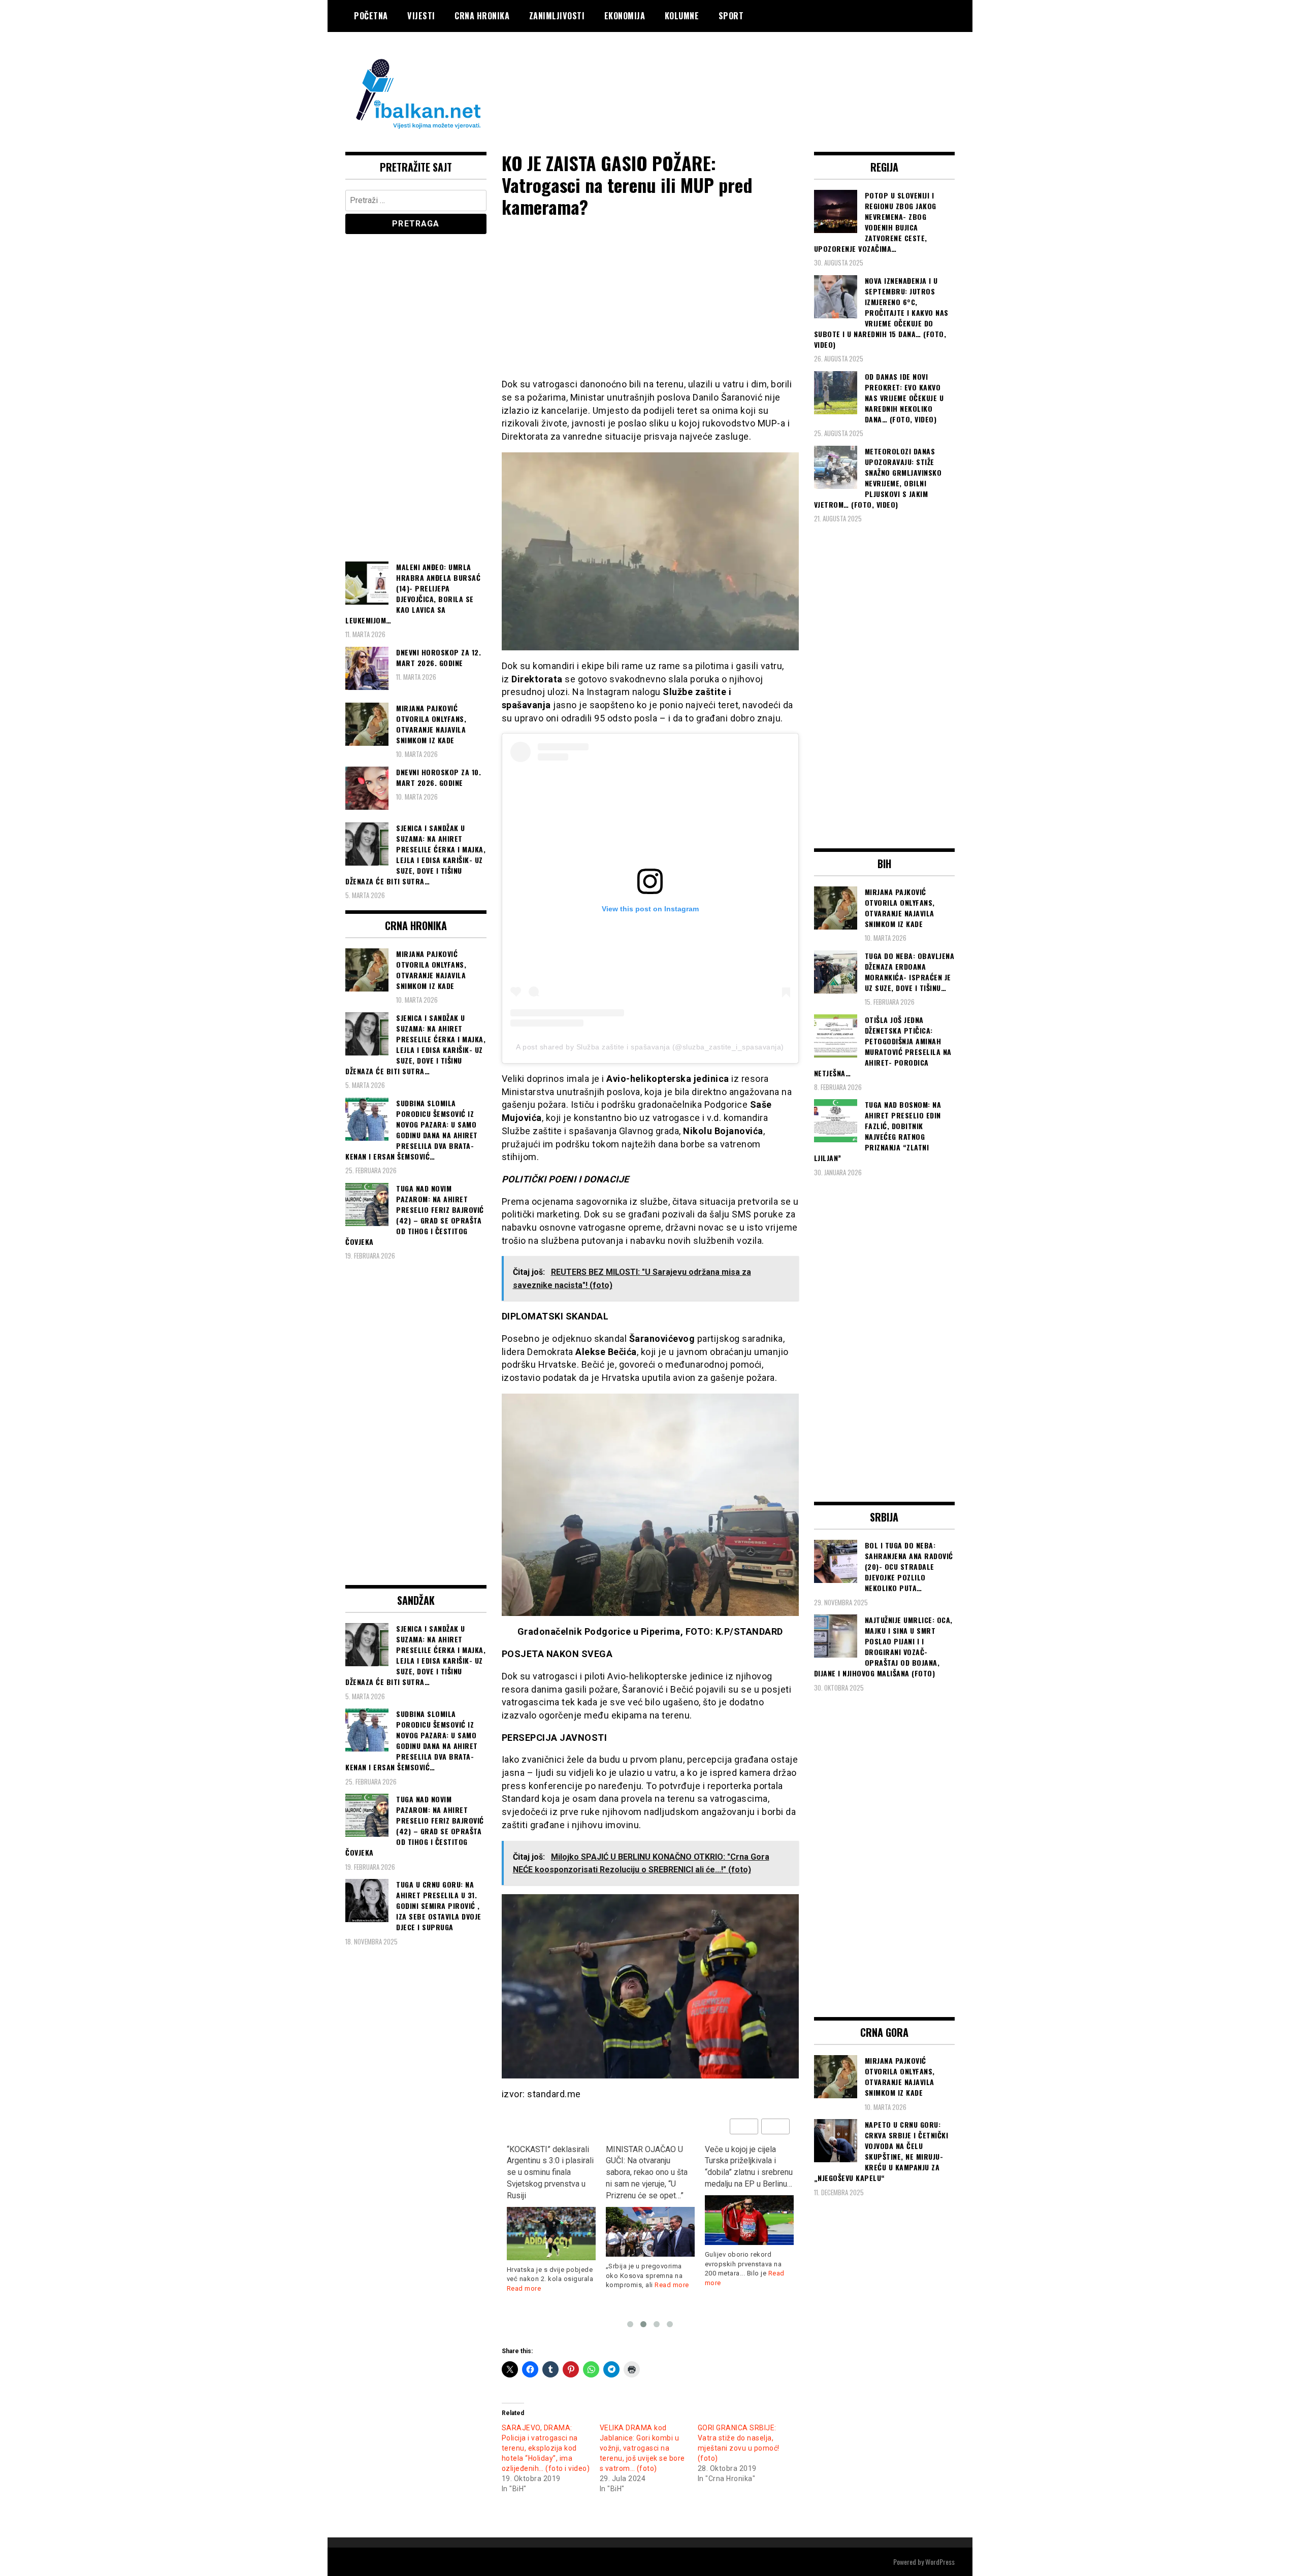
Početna (371, 16)
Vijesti (421, 16)
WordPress (940, 2562)
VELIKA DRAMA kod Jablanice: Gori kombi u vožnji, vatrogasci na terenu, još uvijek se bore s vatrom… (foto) (642, 2448)
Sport (731, 16)
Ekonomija (625, 16)
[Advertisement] (770, 73)
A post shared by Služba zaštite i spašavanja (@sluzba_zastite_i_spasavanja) (650, 1047)
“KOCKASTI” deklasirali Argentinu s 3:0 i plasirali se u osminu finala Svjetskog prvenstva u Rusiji (550, 2172)
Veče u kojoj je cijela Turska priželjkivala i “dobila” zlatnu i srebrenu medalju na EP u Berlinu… (749, 2167)
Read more (524, 2288)
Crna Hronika (482, 16)
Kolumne (682, 16)
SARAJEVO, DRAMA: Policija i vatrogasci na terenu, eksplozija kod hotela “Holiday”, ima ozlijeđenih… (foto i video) (546, 2448)
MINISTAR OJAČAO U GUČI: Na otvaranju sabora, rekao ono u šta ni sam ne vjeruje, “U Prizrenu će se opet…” (647, 2172)
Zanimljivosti (557, 16)
